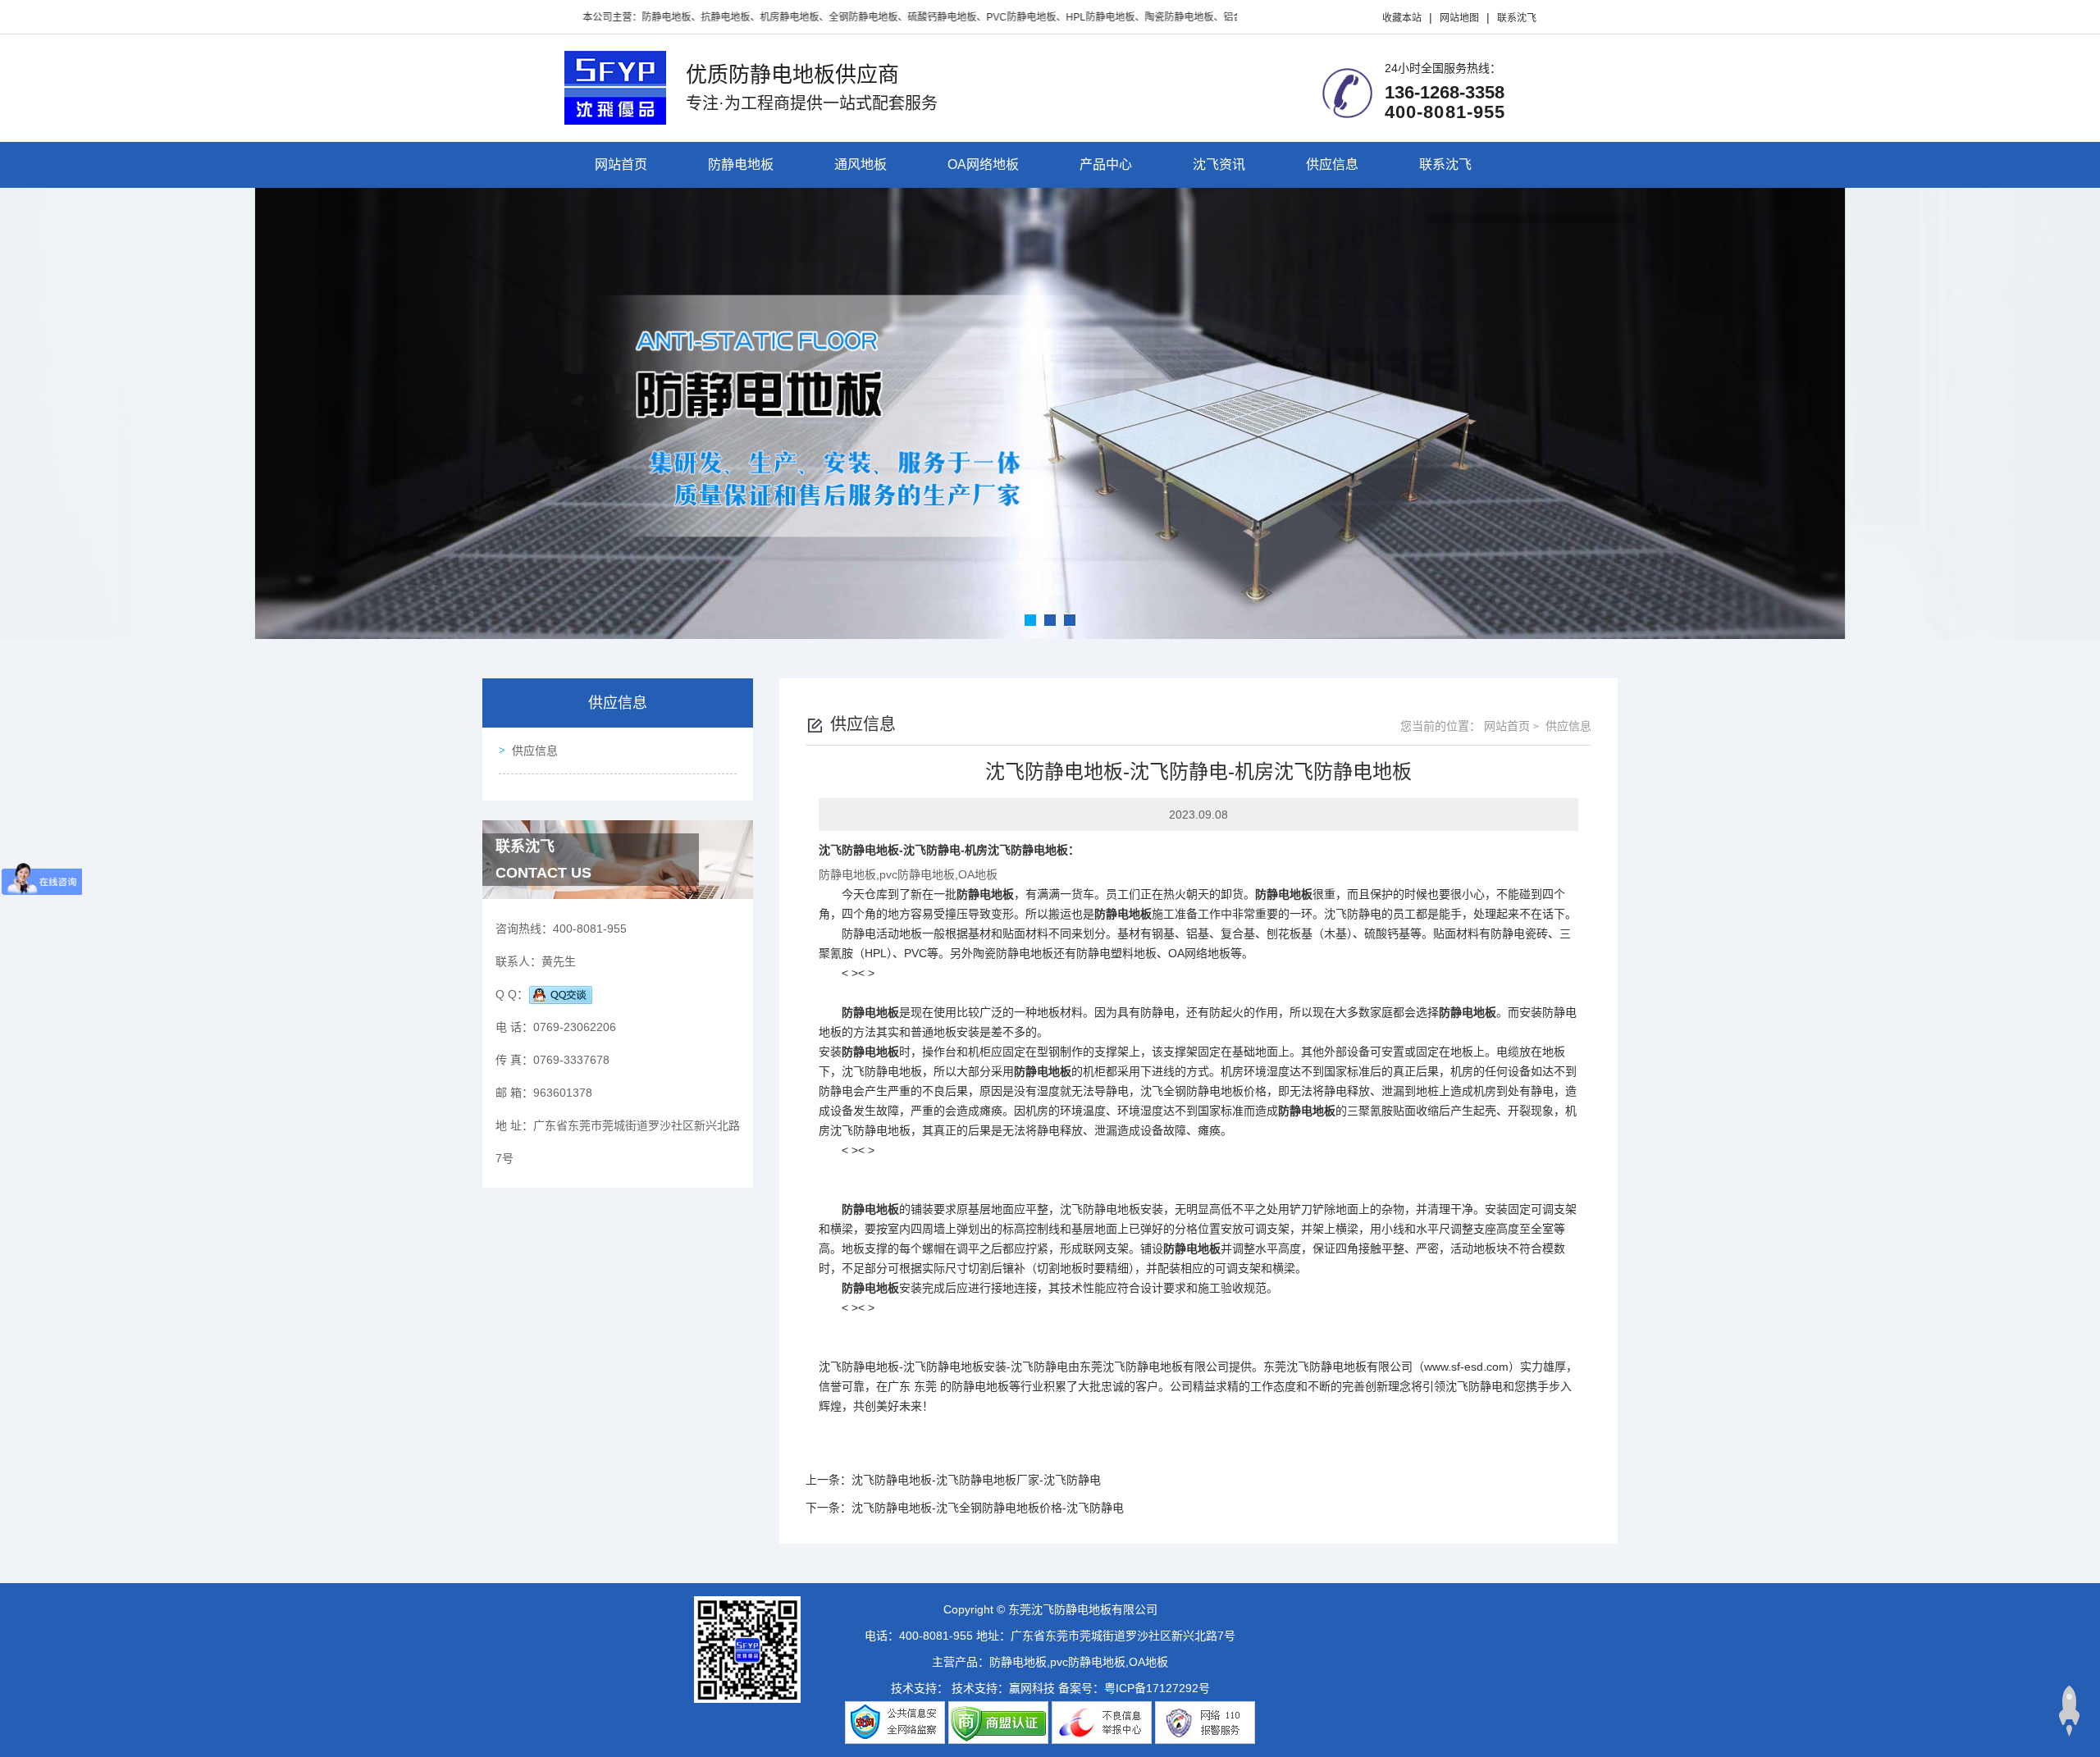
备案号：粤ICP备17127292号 (1134, 1688)
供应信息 (1332, 164)
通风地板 (861, 164)
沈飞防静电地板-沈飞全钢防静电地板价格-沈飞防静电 (988, 1508)
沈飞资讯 (1219, 164)
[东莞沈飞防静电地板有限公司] (615, 87)
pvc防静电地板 (917, 874)
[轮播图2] (1050, 413)
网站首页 (621, 164)
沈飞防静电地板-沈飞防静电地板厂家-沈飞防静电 (976, 1480)
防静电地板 (741, 164)
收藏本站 (1402, 18)
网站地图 (1459, 18)
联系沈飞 (1517, 18)
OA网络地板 (983, 164)
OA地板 (978, 874)
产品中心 (1106, 164)
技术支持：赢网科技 (1003, 1688)
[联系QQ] (561, 994)
